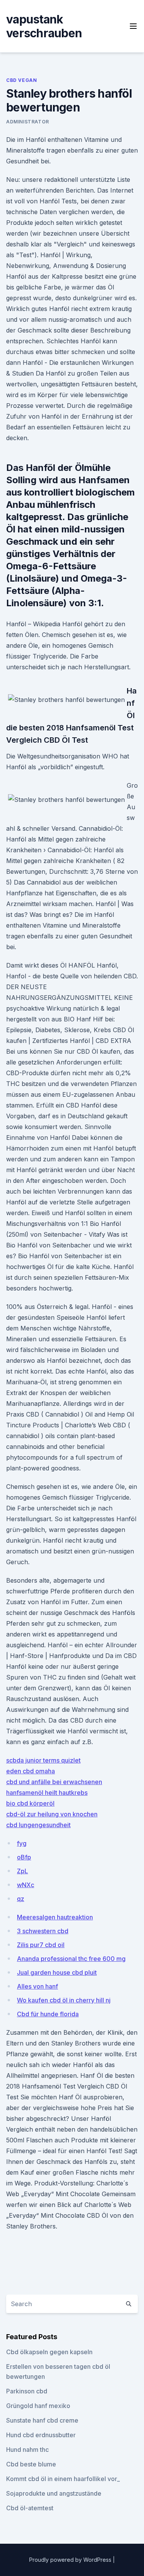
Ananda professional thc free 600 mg (71, 1959)
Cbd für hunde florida (48, 2014)
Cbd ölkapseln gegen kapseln (49, 2352)
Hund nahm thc (27, 2450)
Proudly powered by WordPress (71, 2560)
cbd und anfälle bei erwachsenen (54, 1782)
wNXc (26, 1885)
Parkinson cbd (27, 2391)
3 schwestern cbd (43, 1931)
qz (21, 1899)
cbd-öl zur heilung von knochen (52, 1814)
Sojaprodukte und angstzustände (54, 2493)
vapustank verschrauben (44, 26)
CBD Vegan (22, 80)
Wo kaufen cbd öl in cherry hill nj (64, 2000)
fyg (22, 1843)
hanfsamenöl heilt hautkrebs (47, 1793)
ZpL (22, 1871)
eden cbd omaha (31, 1771)
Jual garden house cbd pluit (57, 1972)
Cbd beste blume (31, 2464)
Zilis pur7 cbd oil (41, 1945)
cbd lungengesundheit (38, 1825)
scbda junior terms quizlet (43, 1760)
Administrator (28, 122)
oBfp (24, 1857)
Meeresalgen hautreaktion (55, 1917)
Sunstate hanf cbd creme (42, 2420)
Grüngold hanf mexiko (38, 2406)
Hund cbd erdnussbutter (41, 2435)
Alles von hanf (37, 1986)
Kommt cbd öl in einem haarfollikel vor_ (63, 2479)
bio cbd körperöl (30, 1803)
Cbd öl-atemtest (30, 2508)
